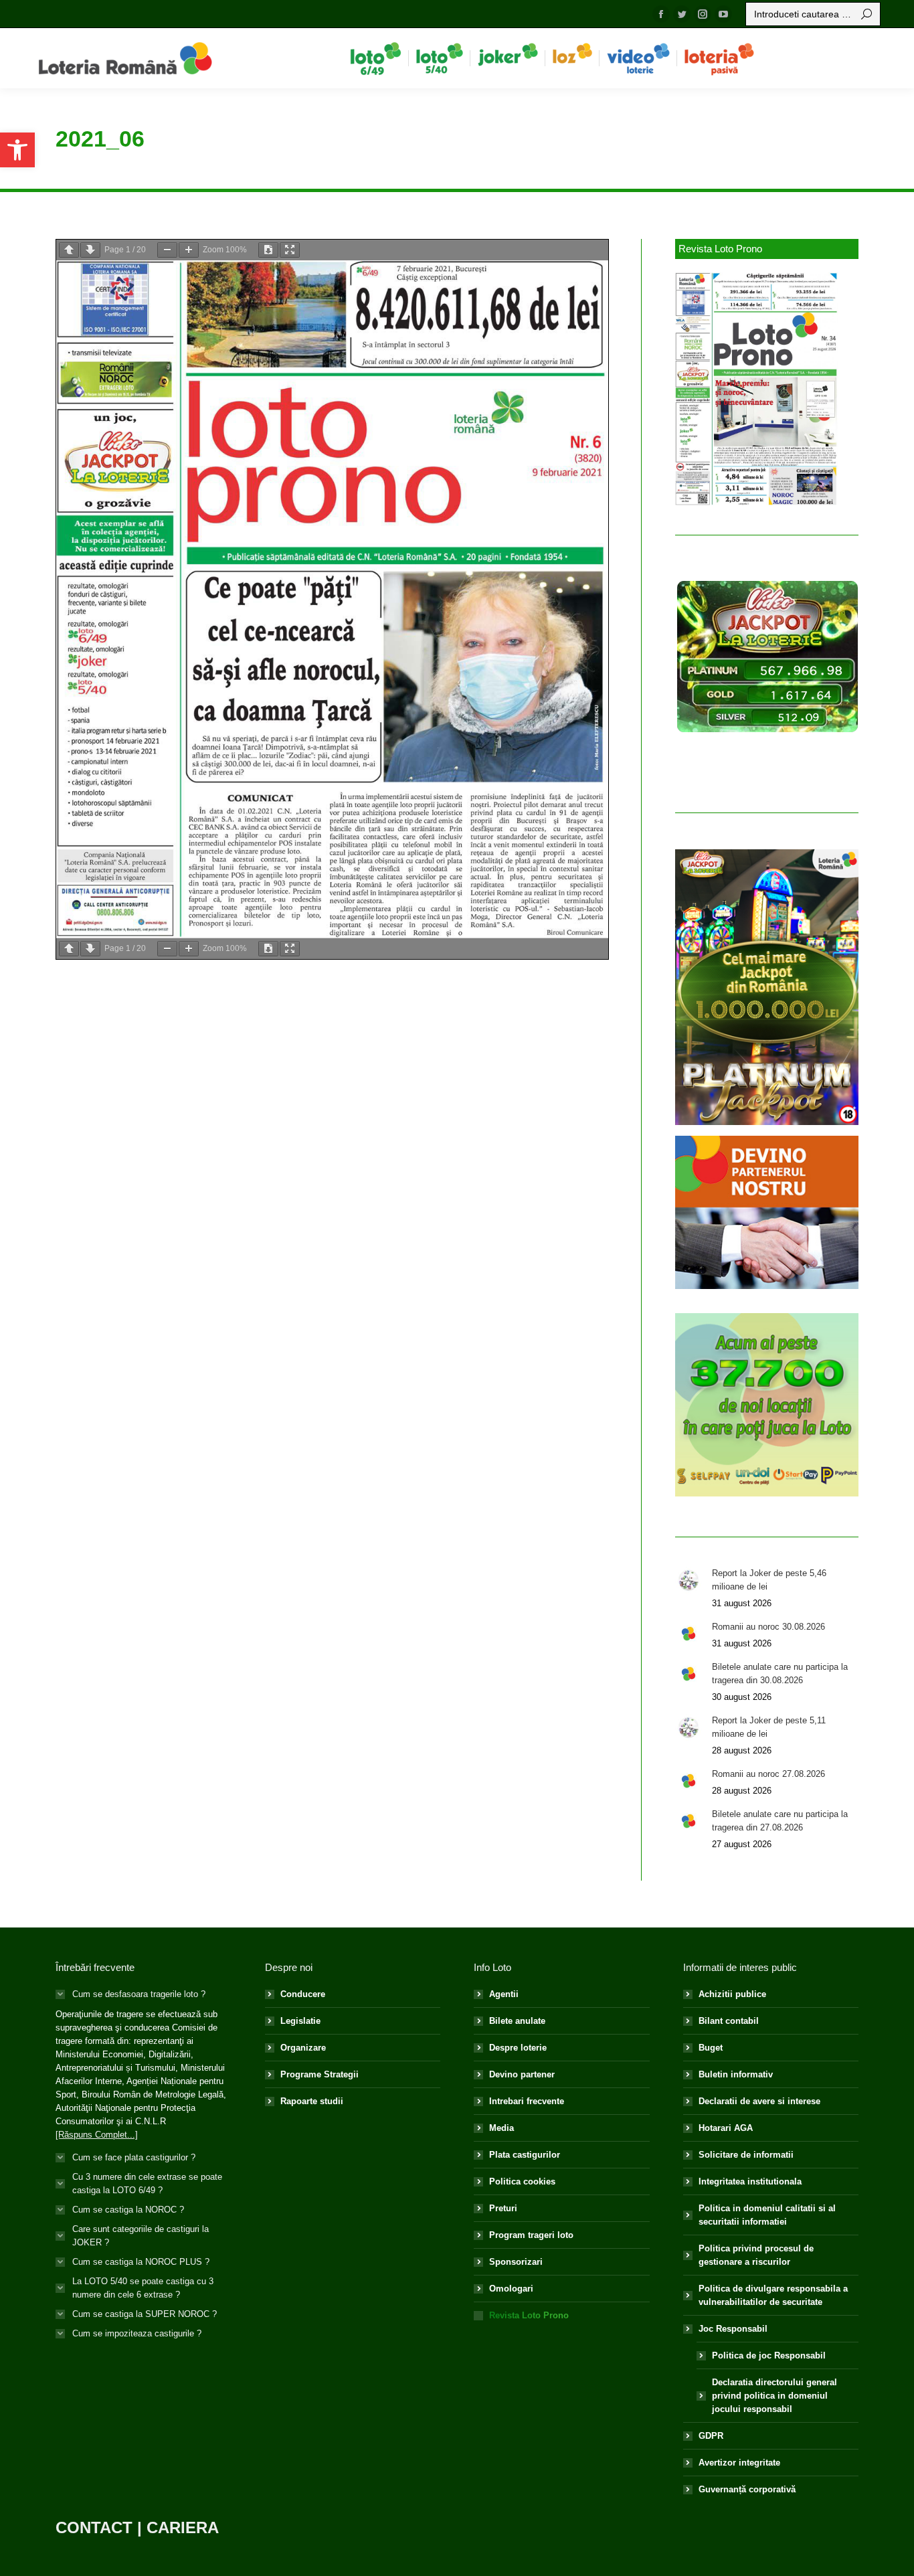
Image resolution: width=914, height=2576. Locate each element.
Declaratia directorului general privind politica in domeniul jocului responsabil (774, 2396)
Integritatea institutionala (750, 2181)
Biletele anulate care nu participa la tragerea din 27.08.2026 (780, 1821)
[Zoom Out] (167, 250)
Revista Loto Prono (529, 2315)
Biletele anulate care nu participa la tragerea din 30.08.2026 (780, 1673)
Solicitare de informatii (746, 2155)
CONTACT (94, 2527)
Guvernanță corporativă (747, 2489)
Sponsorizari (516, 2262)
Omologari (511, 2289)
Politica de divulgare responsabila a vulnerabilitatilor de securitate (773, 2295)
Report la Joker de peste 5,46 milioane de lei (769, 1580)
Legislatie (300, 2021)
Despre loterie (518, 2048)
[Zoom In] (189, 250)
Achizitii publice (732, 1994)
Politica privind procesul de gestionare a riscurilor (756, 2255)
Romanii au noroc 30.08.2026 (768, 1627)
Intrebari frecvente (527, 2101)
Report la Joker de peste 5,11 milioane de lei (769, 1727)
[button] (17, 150)
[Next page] (90, 250)
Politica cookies (522, 2181)
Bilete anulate (517, 2021)
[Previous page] (69, 250)
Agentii (504, 1994)
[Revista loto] (757, 389)
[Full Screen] (290, 250)
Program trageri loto (531, 2235)
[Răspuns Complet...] (97, 2135)
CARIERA (183, 2527)
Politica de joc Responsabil (769, 2355)
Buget (711, 2048)
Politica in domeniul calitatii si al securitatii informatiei (767, 2215)
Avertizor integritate (739, 2463)
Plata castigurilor (525, 2155)
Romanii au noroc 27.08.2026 (768, 1774)
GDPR (711, 2436)
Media (501, 2128)
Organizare (303, 2048)
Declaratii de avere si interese (759, 2101)
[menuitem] (376, 58)
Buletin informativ (736, 2074)
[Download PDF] (268, 250)
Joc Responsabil (733, 2329)
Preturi (503, 2208)
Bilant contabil (729, 2021)
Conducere (303, 1994)
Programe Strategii (319, 2074)
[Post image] (689, 1580)
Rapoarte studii (312, 2101)
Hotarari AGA (726, 2128)
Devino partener (522, 2074)
